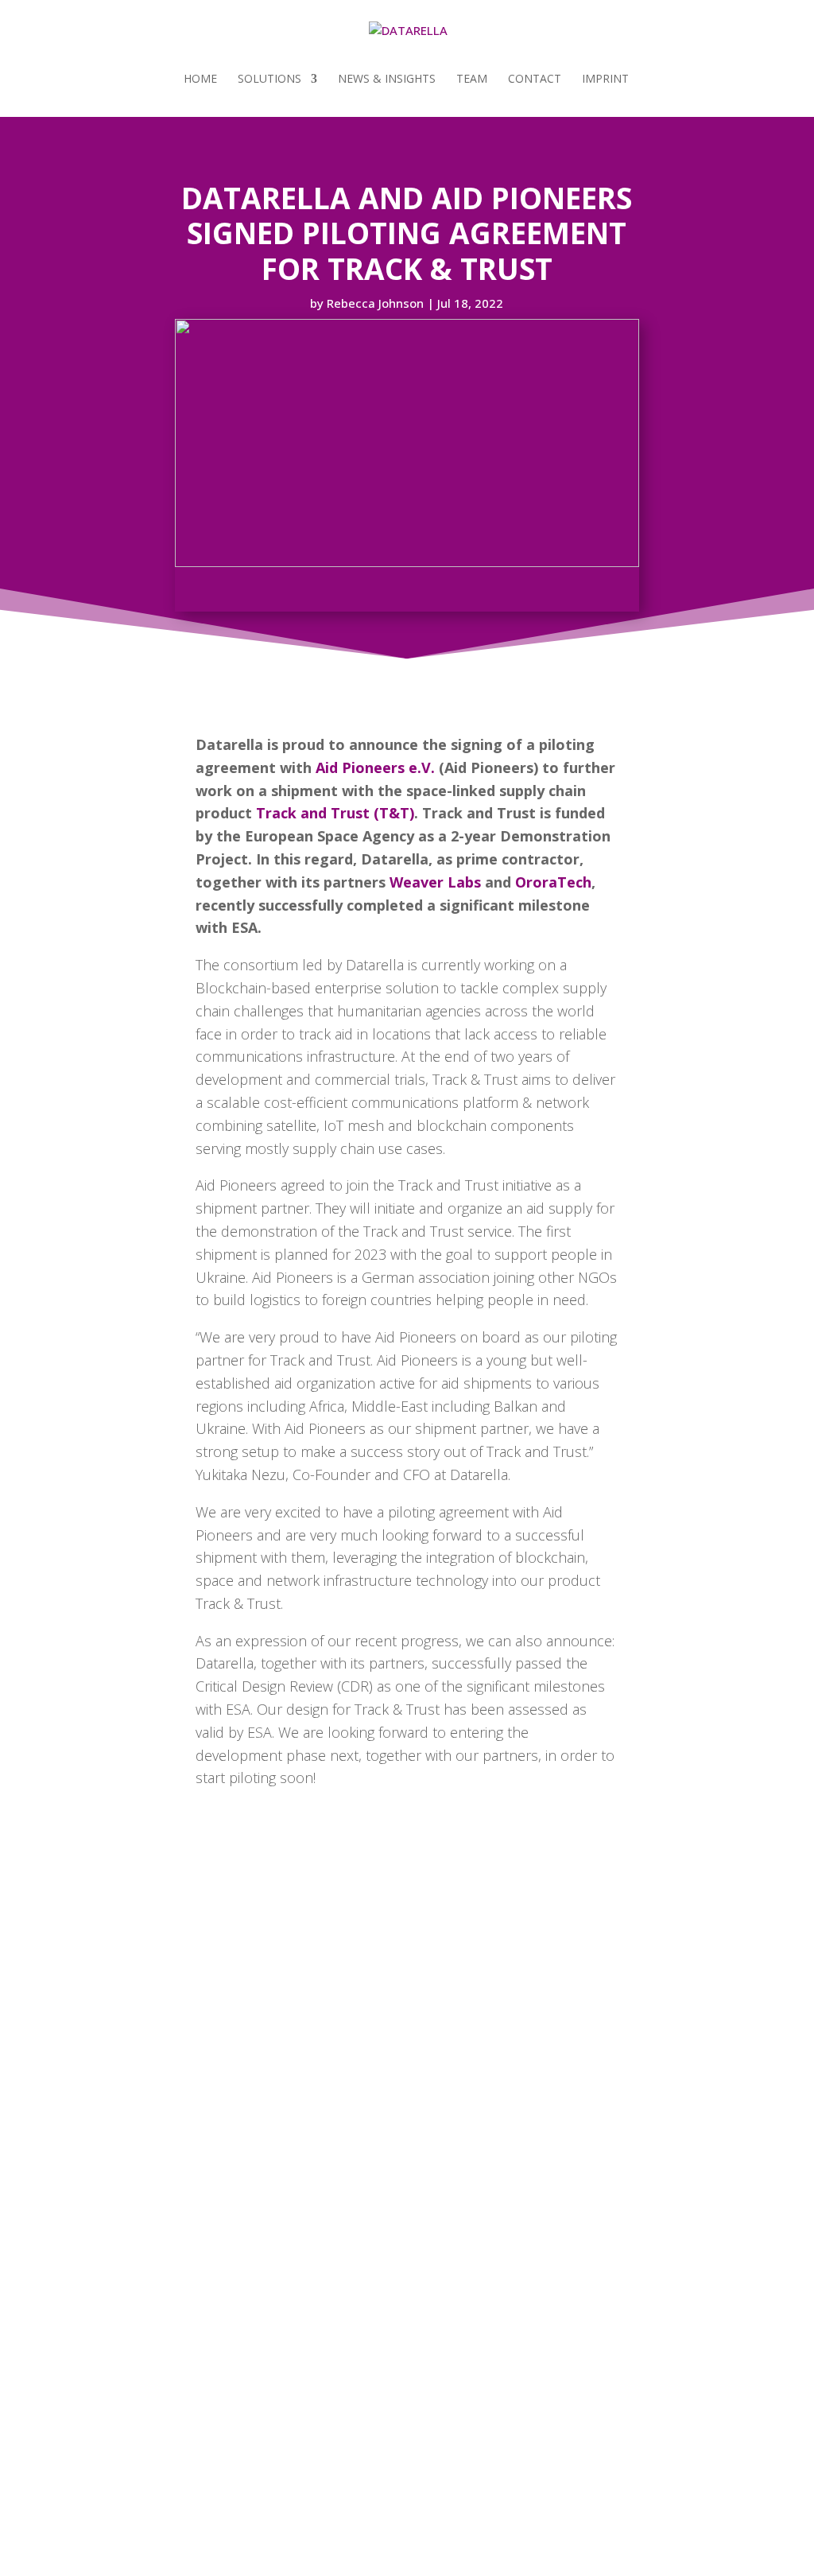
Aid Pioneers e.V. (375, 767)
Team (472, 80)
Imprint (605, 80)
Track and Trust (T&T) (335, 813)
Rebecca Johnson (375, 303)
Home (200, 80)
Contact (535, 80)
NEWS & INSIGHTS (387, 80)
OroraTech (553, 882)
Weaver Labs (435, 882)
